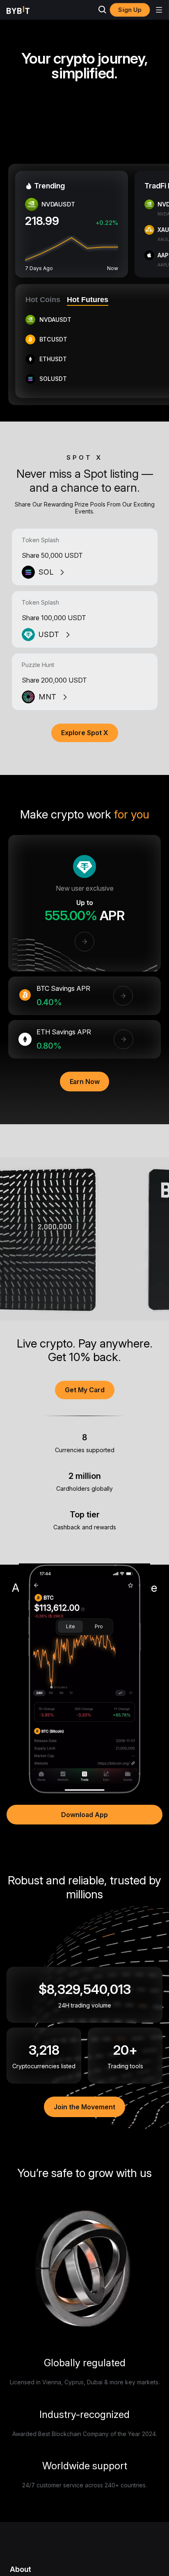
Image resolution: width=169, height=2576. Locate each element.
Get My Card (85, 1390)
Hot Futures (88, 300)
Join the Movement (84, 2107)
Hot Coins (43, 300)
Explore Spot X (85, 733)
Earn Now (85, 1082)
